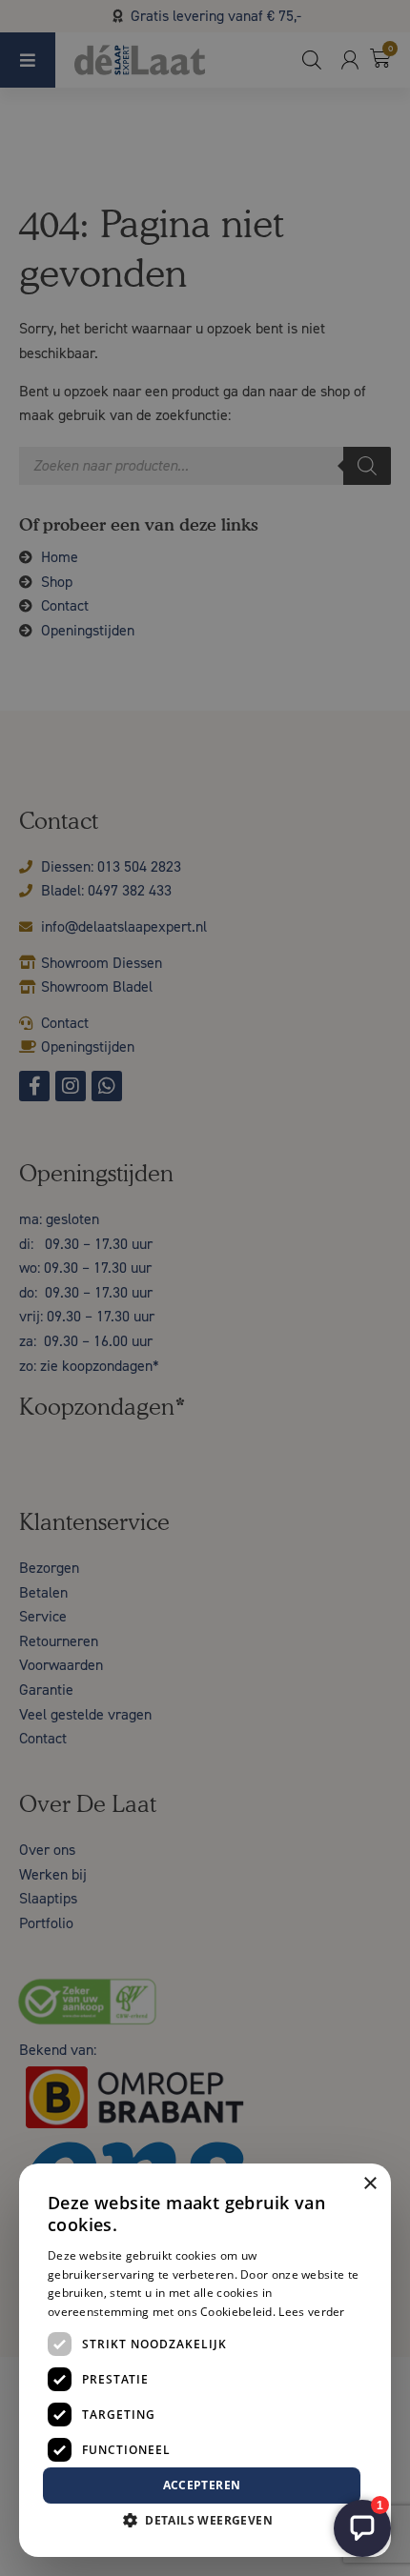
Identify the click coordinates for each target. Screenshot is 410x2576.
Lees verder (311, 2312)
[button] (205, 2521)
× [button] (369, 2184)
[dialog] (205, 1288)
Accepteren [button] (202, 2485)
